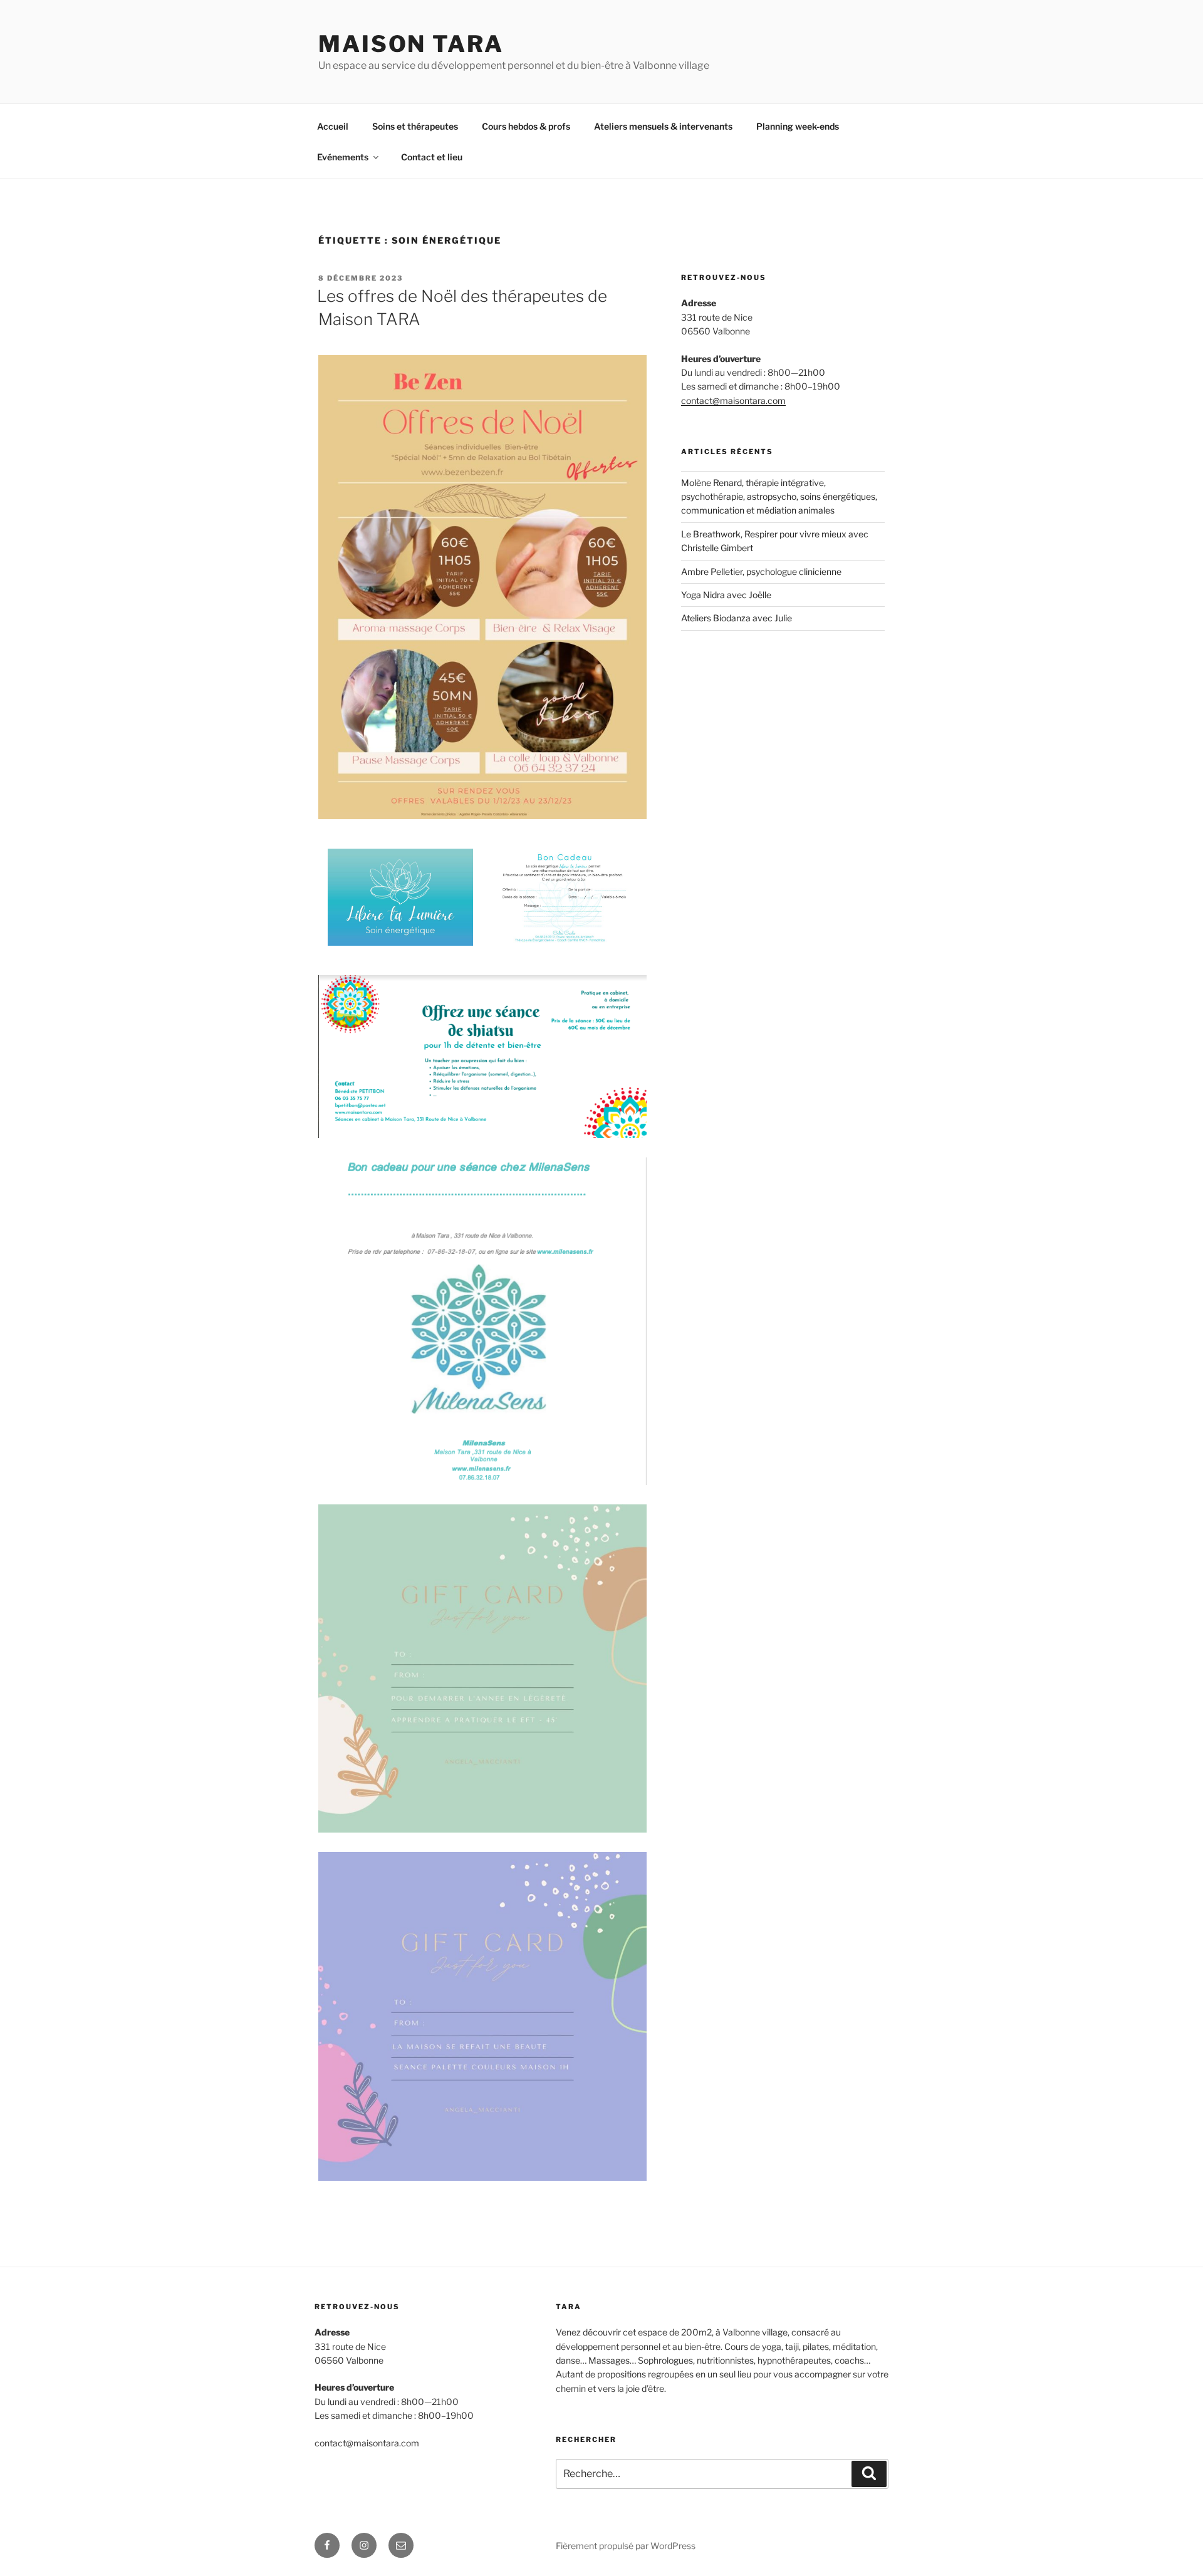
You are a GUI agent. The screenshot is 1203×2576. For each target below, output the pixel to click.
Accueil (333, 126)
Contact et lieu (432, 157)
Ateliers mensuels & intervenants (663, 126)
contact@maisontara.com (733, 401)
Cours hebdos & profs (526, 126)
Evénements (343, 157)
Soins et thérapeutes (415, 126)
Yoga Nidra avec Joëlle (726, 595)
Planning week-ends (798, 126)
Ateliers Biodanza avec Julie (737, 618)
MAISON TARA (411, 44)
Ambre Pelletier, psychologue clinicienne (761, 572)
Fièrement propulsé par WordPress (626, 2546)
